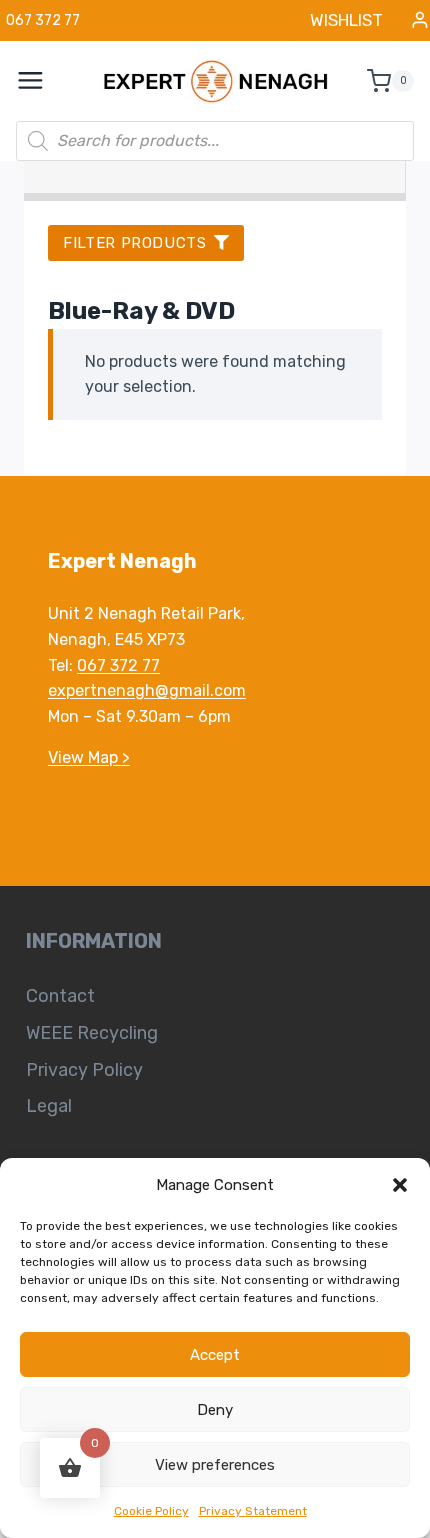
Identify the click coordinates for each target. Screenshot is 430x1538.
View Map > (89, 757)
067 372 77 (118, 665)
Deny (215, 1410)
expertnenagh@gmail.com (147, 690)
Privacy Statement (253, 1511)
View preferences (215, 1465)
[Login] (420, 20)
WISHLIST (346, 20)
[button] (400, 1185)
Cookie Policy (151, 1511)
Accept (215, 1355)
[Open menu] (41, 81)
